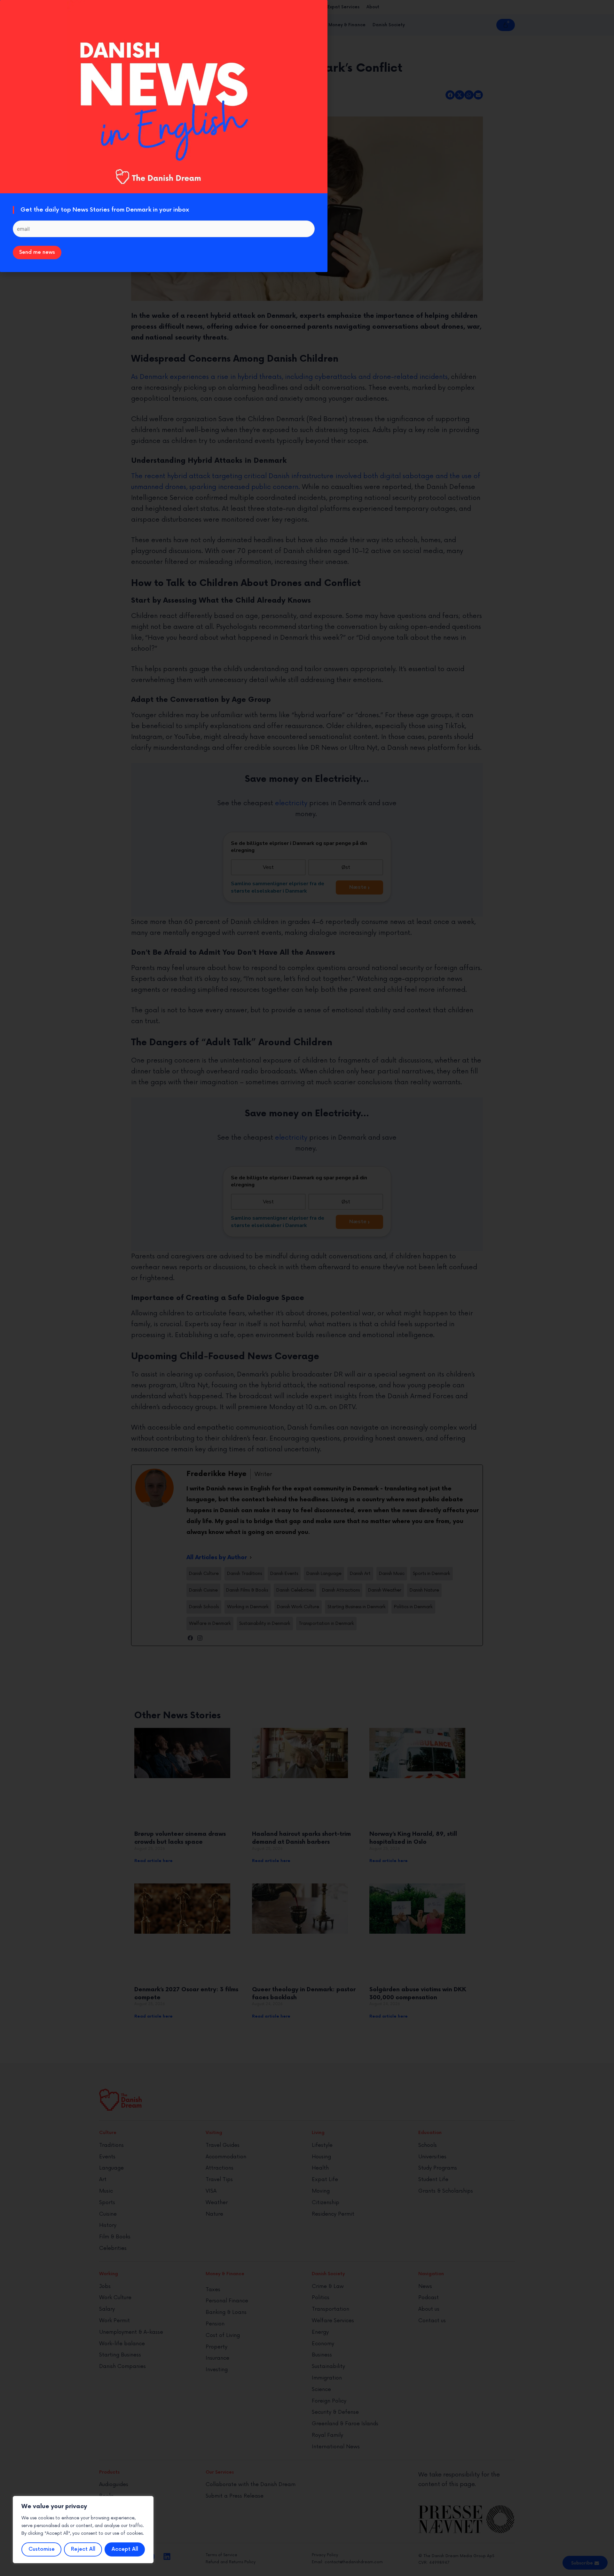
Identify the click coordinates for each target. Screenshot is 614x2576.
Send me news (37, 252)
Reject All (83, 2549)
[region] (83, 2530)
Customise (42, 2549)
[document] (307, 1288)
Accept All (125, 2549)
